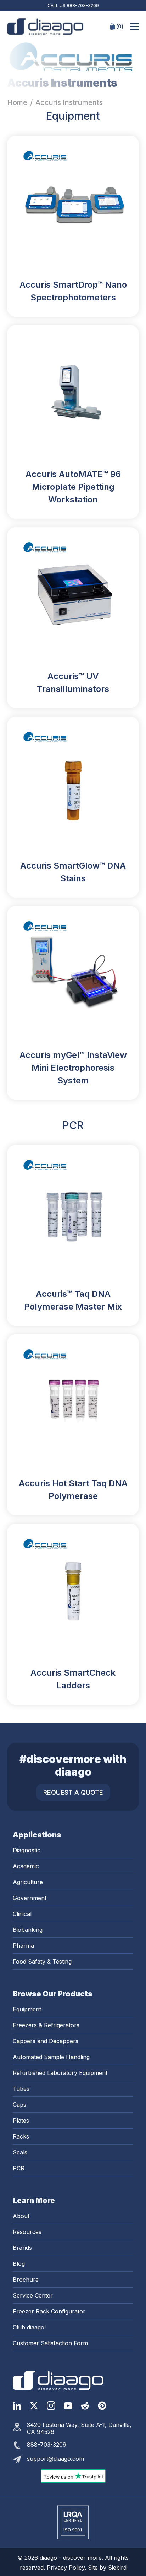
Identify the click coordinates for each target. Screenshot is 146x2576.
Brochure (26, 2280)
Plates (21, 2121)
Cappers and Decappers (46, 2041)
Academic (26, 1866)
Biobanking (28, 1930)
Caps (19, 2105)
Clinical (22, 1914)
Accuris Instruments (69, 102)
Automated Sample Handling (51, 2057)
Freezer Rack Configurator (49, 2311)
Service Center (33, 2295)
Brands (22, 2248)
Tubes (21, 2089)
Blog (19, 2264)
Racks (21, 2136)
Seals (20, 2152)
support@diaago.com (55, 2459)
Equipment (27, 2009)
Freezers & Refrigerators (46, 2025)
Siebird (117, 2568)
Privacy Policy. (67, 2568)
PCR (19, 2168)
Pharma (23, 1946)
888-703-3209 (83, 5)
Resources (27, 2232)
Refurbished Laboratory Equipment (60, 2073)
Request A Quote (73, 1792)
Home (17, 102)
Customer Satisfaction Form (50, 2343)
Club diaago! (29, 2327)
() (120, 26)
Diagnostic (27, 1850)
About (21, 2216)
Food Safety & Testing (42, 1962)
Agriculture (28, 1882)
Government (30, 1898)
